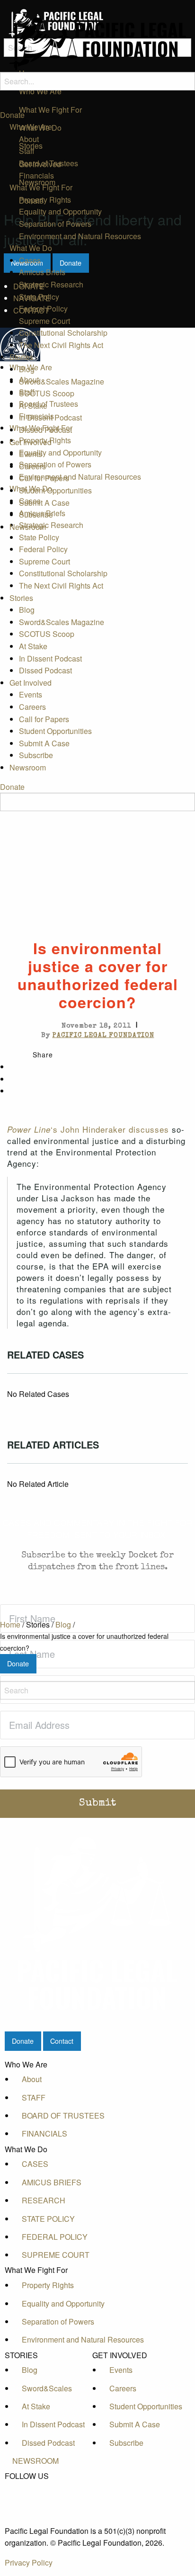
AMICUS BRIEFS (52, 2182)
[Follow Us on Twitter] (35, 2498)
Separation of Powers (55, 224)
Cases (30, 260)
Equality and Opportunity (60, 211)
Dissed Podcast (45, 430)
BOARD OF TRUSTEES (63, 2115)
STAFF (34, 2097)
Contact (62, 2041)
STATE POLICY (48, 2219)
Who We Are (31, 127)
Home (10, 1624)
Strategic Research (51, 284)
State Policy (39, 297)
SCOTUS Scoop (47, 393)
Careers (32, 466)
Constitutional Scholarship (63, 333)
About (29, 139)
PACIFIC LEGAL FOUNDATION (103, 1036)
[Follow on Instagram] (35, 2519)
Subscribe (36, 514)
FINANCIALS (44, 2133)
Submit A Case (44, 503)
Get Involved (31, 442)
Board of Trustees (49, 163)
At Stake (33, 406)
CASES (35, 2164)
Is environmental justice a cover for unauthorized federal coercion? (84, 1642)
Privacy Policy (29, 2563)
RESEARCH (44, 2200)
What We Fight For (41, 187)
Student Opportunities (55, 490)
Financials (36, 175)
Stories (21, 357)
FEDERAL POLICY (55, 2237)
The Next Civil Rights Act (61, 345)
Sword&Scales (47, 2388)
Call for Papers (44, 478)
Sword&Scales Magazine (62, 381)
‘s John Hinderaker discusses (88, 1129)
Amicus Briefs (42, 272)
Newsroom (28, 527)
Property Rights (45, 200)
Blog (27, 369)
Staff (27, 151)
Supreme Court (44, 321)
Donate (12, 115)
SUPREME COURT (56, 2255)
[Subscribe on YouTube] (35, 2509)
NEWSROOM (35, 2461)
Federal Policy (43, 309)
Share (43, 1055)
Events (31, 454)
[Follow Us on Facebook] (35, 2487)
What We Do (31, 248)
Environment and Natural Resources (80, 236)
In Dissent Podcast (50, 417)
